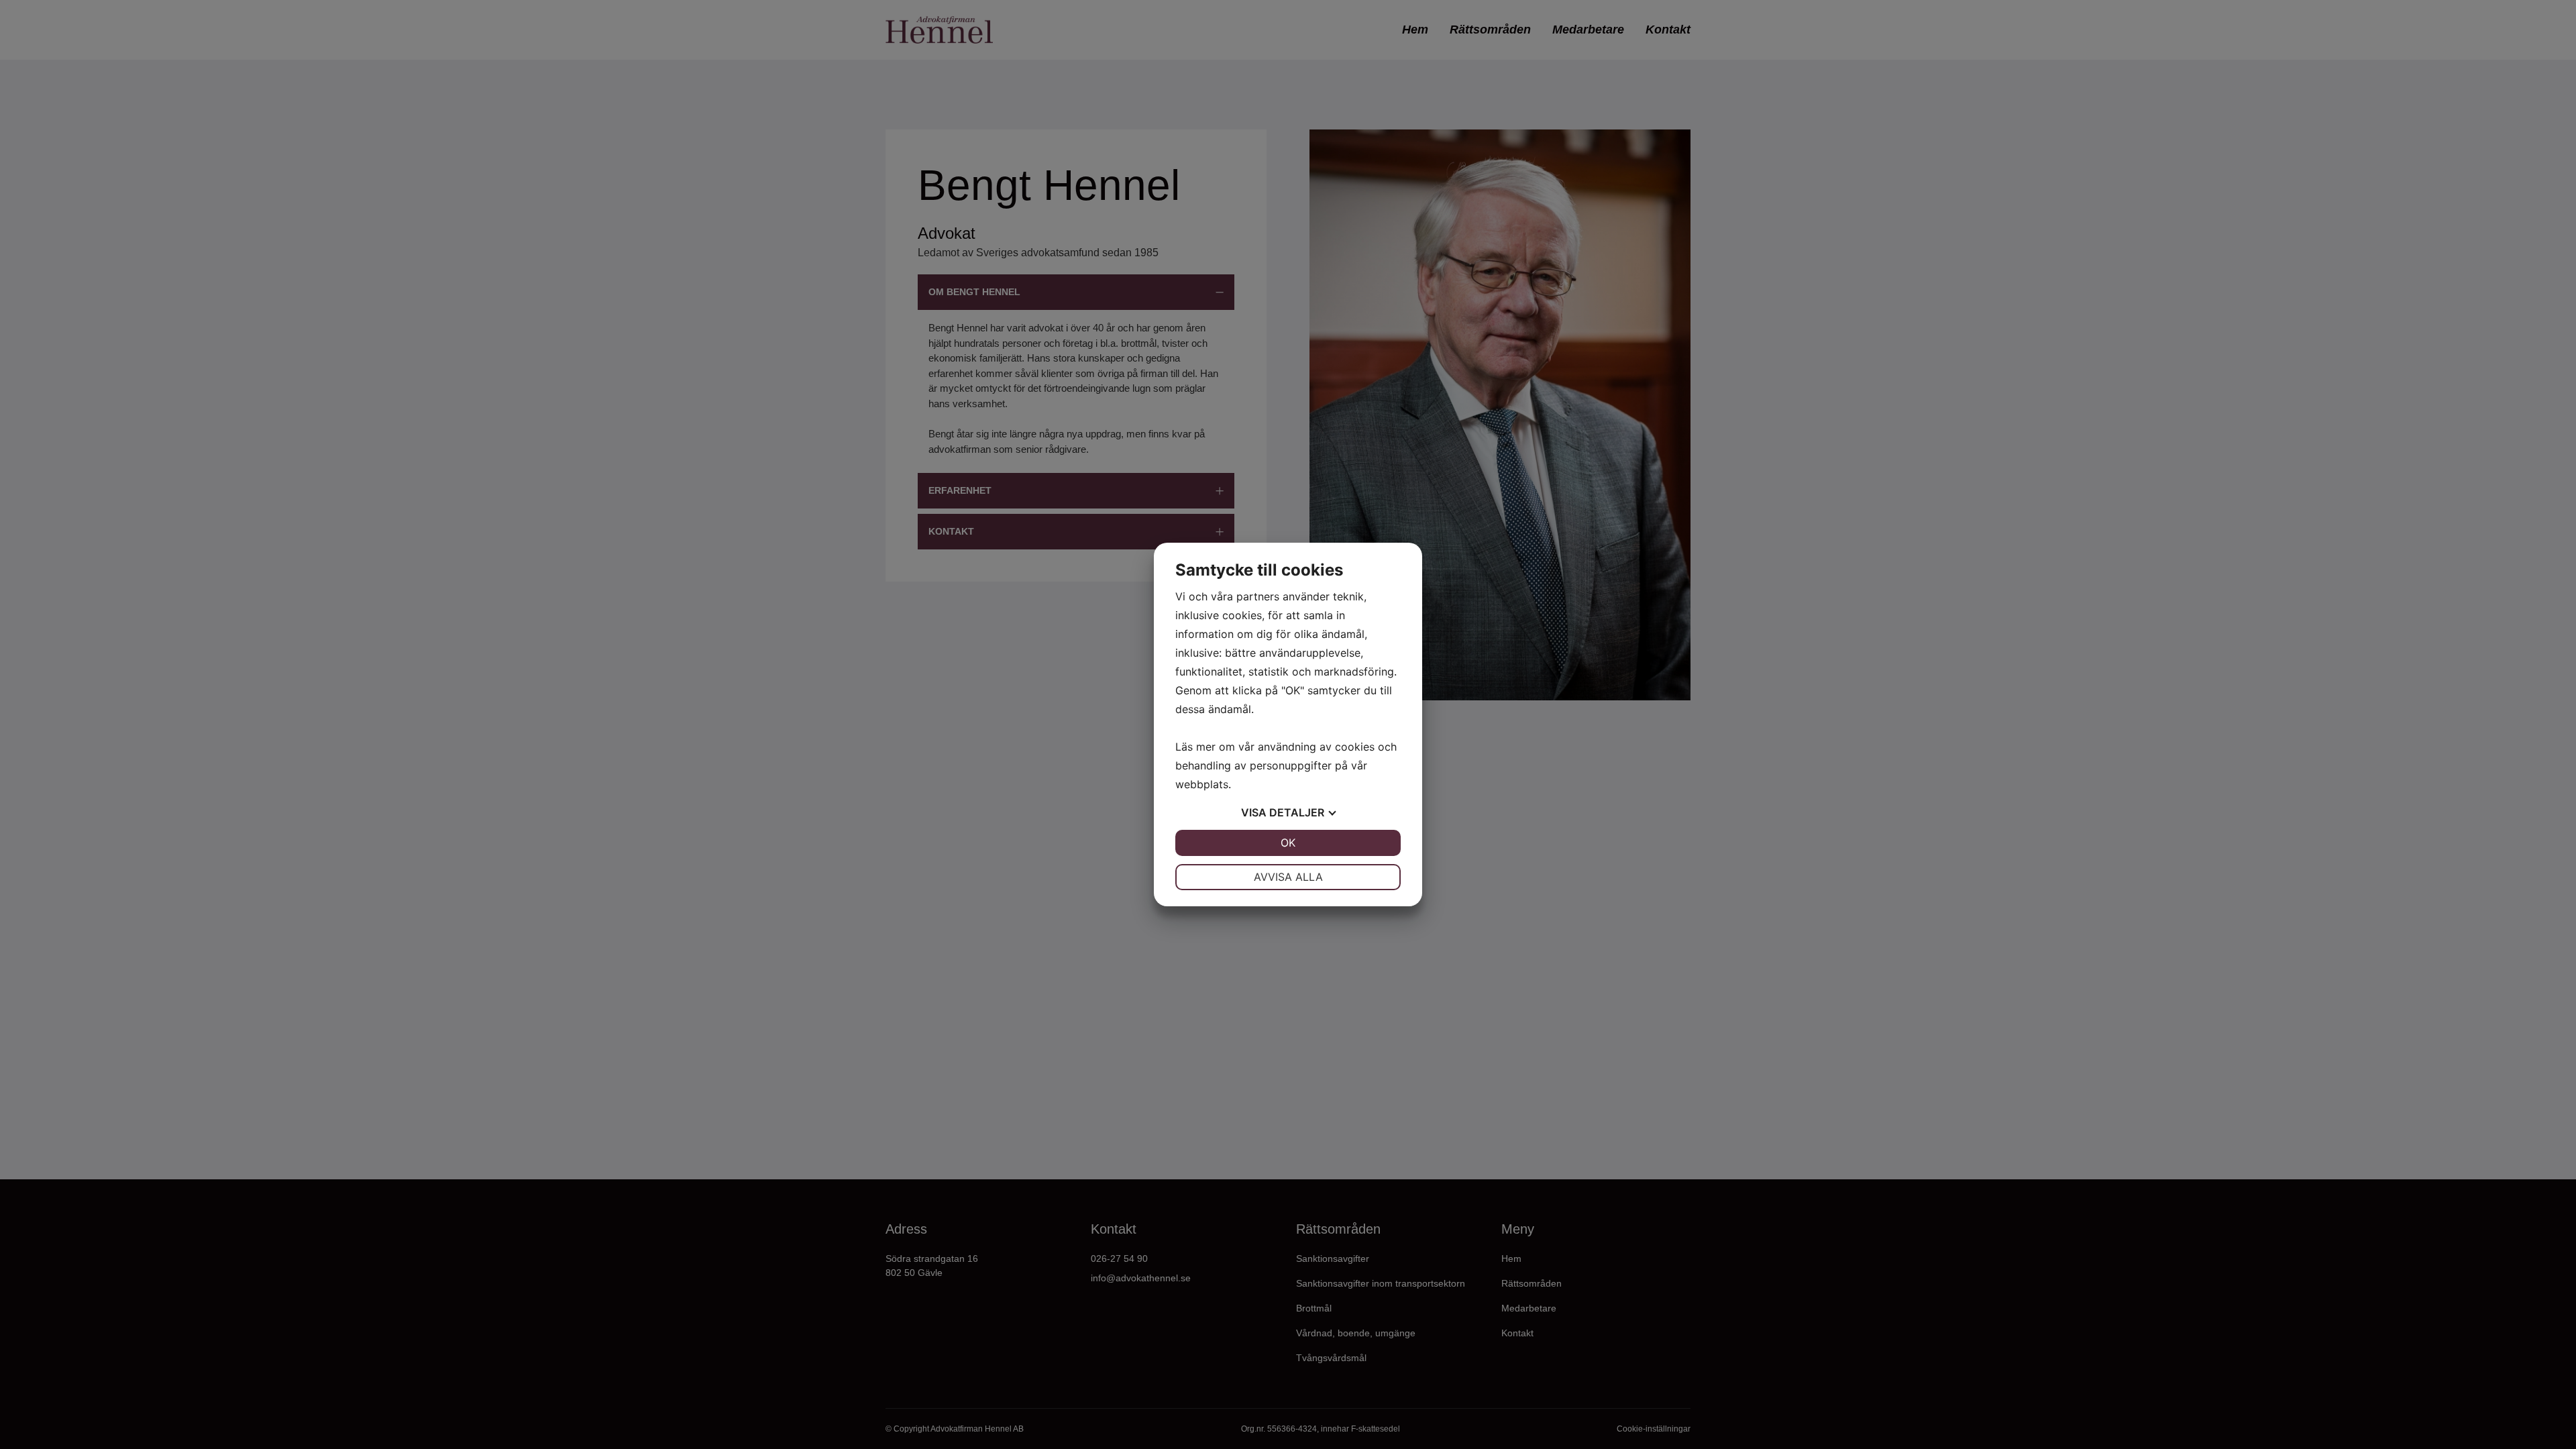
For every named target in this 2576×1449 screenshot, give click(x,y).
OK (1288, 843)
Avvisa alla (1288, 877)
